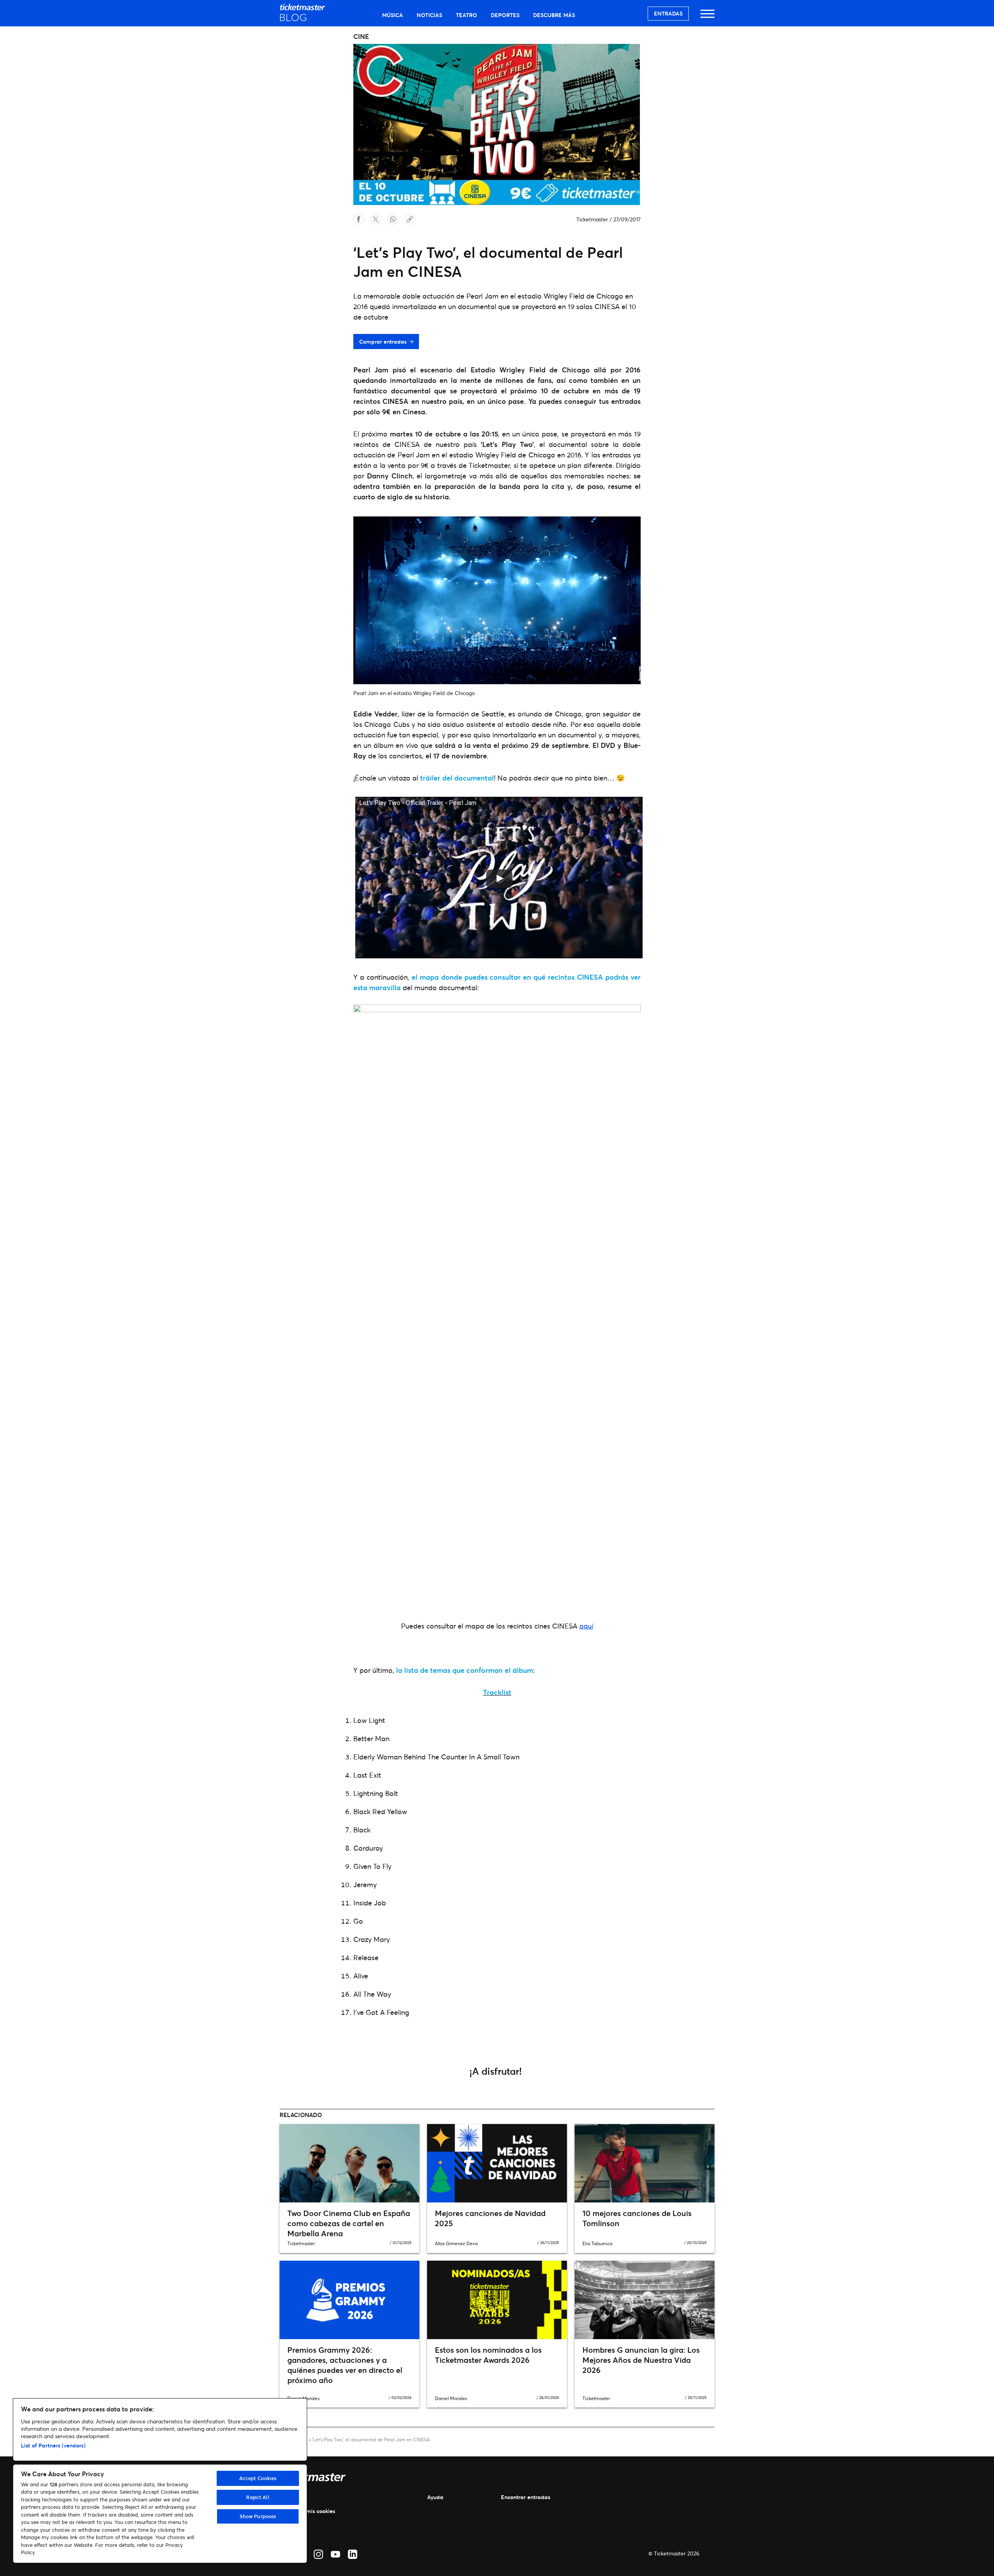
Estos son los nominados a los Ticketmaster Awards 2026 (488, 2355)
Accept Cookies (258, 2478)
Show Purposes (258, 2516)
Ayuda (435, 2497)
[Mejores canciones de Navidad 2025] (497, 2163)
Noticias (429, 15)
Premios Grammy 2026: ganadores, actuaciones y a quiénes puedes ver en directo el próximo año (345, 2365)
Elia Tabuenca (597, 2243)
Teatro (467, 15)
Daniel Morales (451, 2398)
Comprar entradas (383, 342)
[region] (160, 2481)
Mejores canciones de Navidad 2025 (490, 2218)
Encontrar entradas (526, 2497)
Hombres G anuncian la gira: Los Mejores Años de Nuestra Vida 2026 (641, 2360)
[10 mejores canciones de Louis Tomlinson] (645, 2163)
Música (393, 15)
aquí (586, 1626)
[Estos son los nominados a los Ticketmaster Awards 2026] (497, 2300)
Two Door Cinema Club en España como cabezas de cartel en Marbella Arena (349, 2223)
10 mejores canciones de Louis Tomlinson (637, 2218)
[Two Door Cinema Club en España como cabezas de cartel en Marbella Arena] (349, 2163)
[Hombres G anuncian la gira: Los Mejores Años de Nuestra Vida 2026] (645, 2300)
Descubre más (554, 15)
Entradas (668, 13)
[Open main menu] (707, 17)
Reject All (258, 2497)
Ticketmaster (592, 219)
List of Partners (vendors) (53, 2445)
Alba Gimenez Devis (456, 2243)
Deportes (505, 15)
